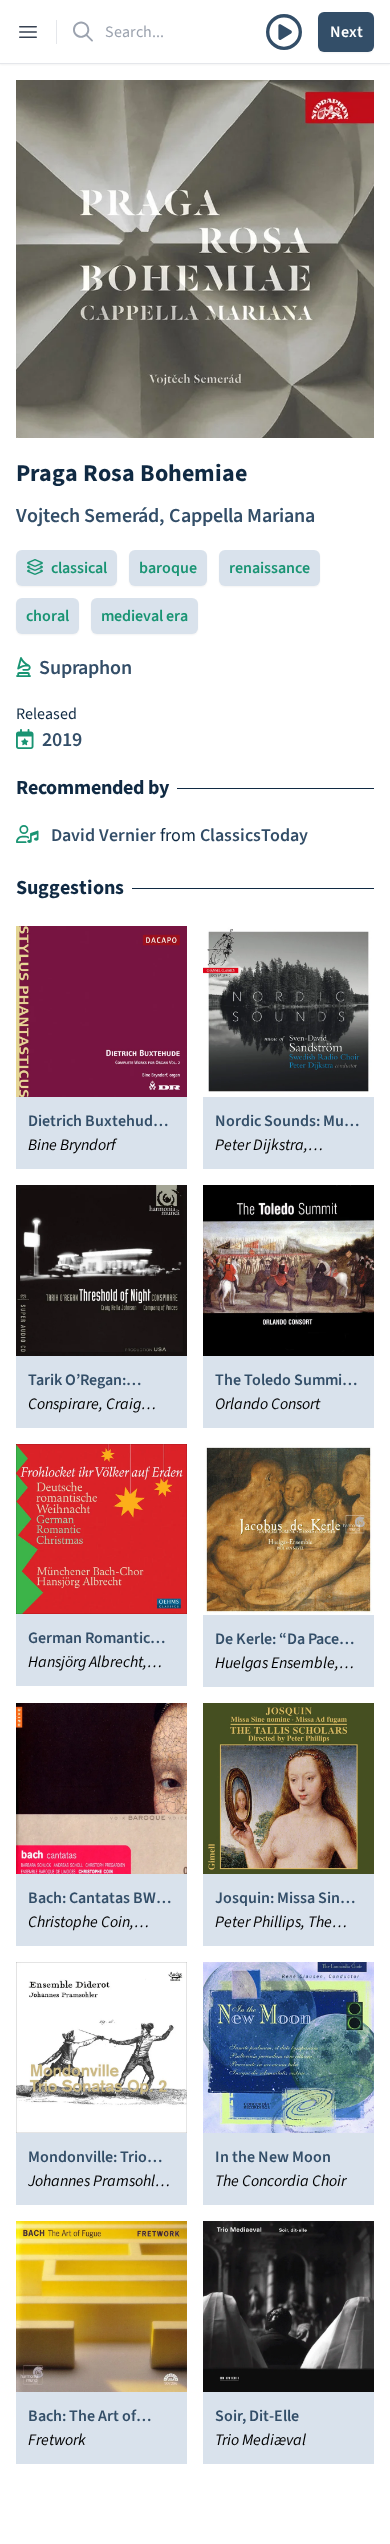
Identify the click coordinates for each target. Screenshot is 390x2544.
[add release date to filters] (25, 740)
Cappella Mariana (242, 516)
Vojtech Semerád (87, 516)
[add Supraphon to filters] (23, 668)
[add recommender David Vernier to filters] (27, 836)
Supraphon (85, 668)
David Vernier (103, 835)
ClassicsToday (254, 835)
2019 (62, 740)
